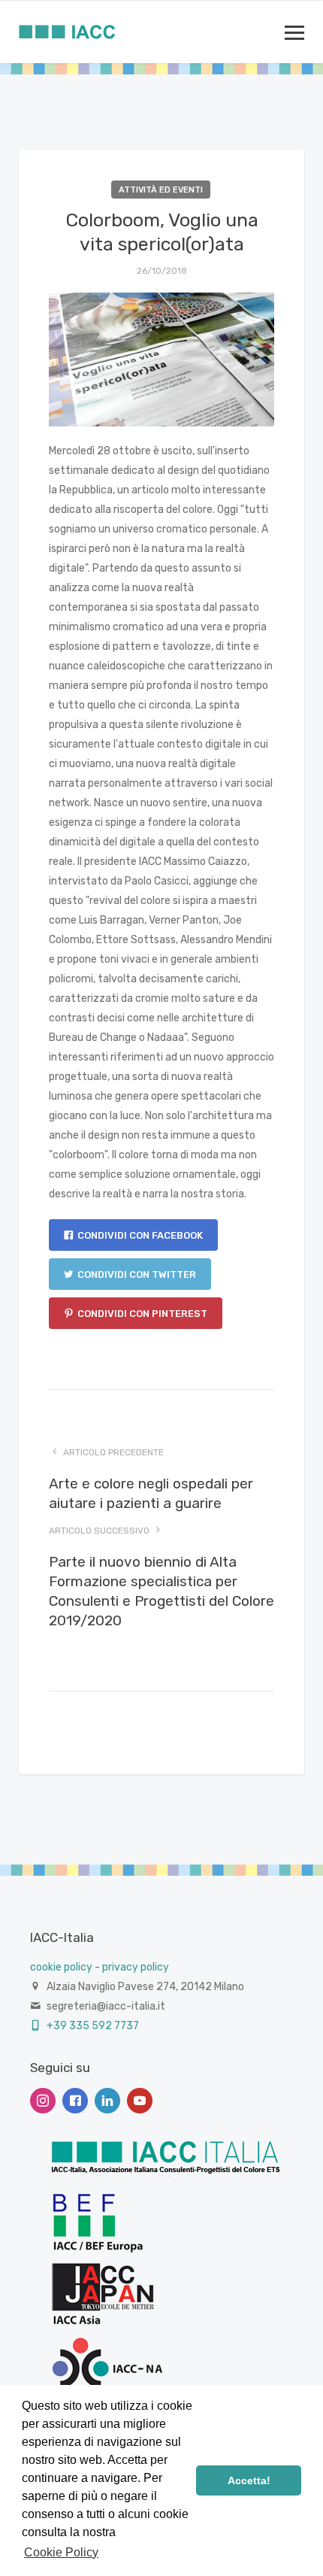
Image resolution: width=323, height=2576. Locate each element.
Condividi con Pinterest (142, 1314)
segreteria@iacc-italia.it (106, 2006)
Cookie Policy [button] (61, 2552)
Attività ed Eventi (161, 190)
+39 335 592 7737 (92, 2026)
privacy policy (136, 1967)
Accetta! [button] (249, 2480)
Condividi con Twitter (137, 1274)
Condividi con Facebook (140, 1235)
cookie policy (61, 1967)
